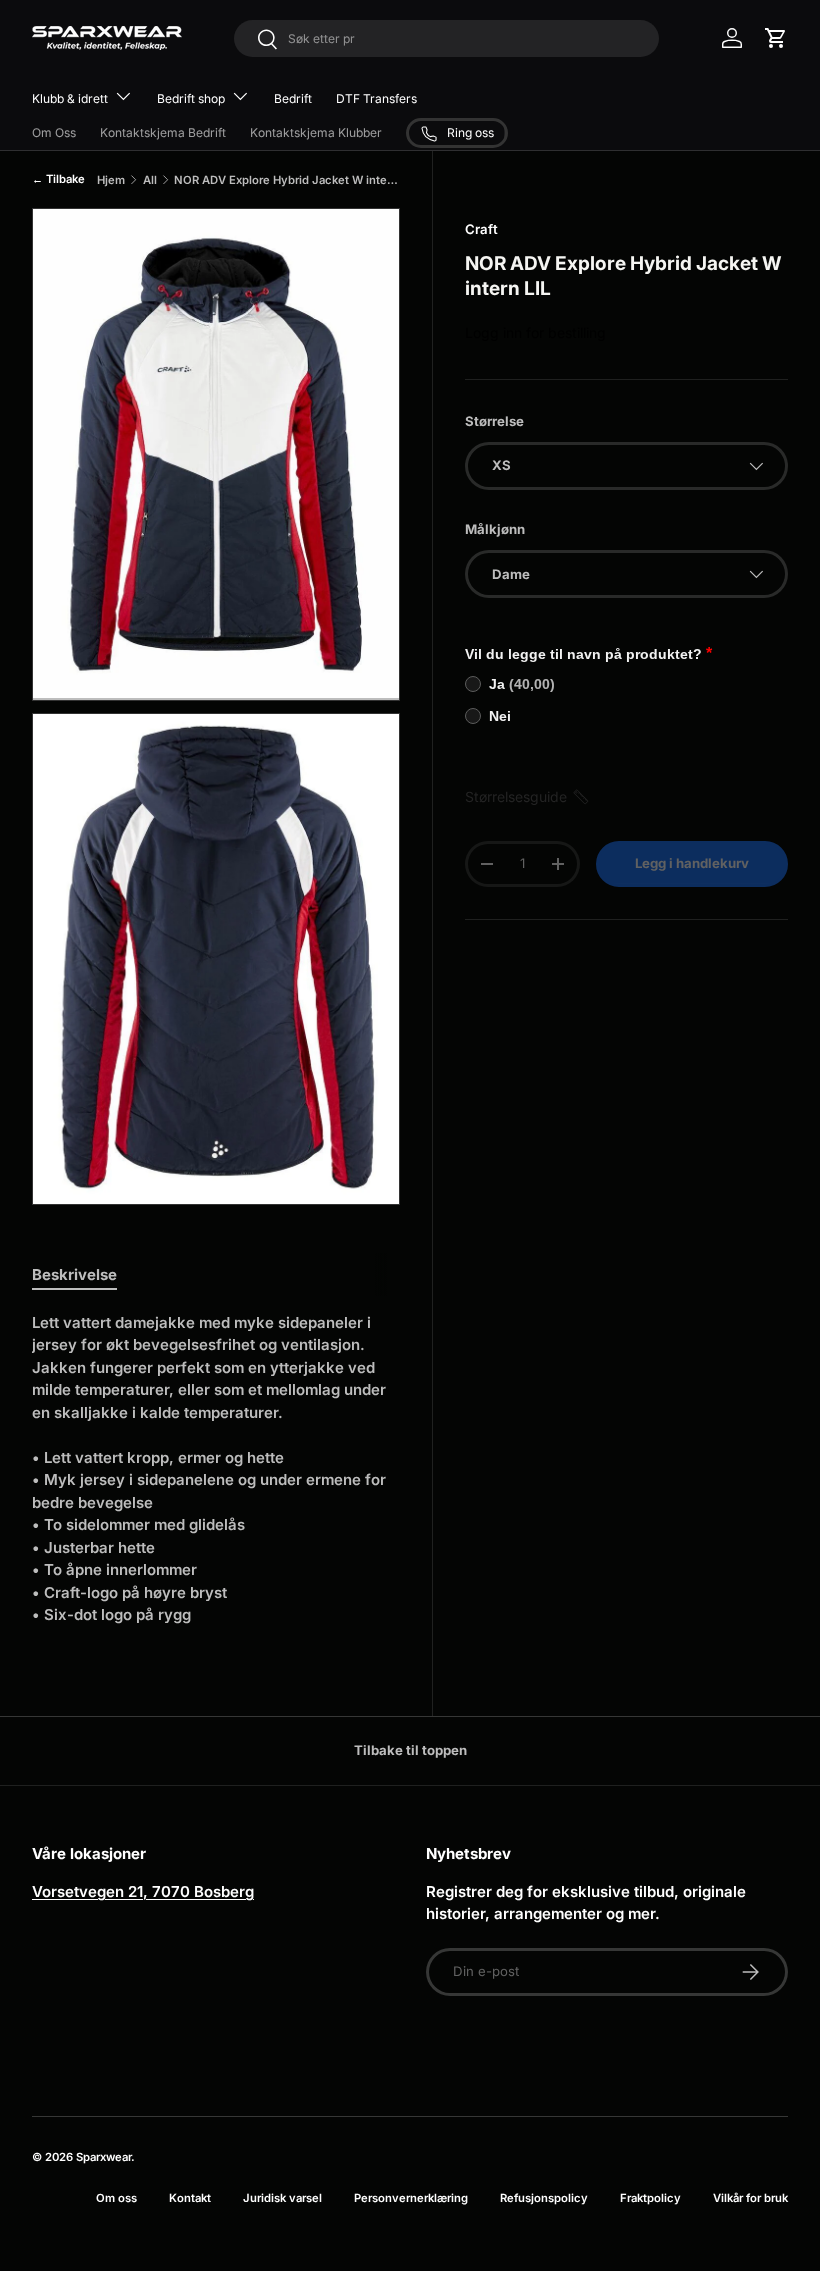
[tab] (74, 1274)
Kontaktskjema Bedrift (163, 132)
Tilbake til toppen (410, 1750)
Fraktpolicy (650, 2198)
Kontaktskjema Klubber (316, 132)
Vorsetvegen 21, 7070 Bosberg (143, 1891)
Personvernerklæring (411, 2198)
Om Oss (54, 132)
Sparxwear (103, 2157)
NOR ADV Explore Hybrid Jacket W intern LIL (286, 180)
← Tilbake (58, 179)
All (150, 180)
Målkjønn (495, 529)
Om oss (116, 2198)
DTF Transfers (376, 98)
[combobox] (446, 38)
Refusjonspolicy (544, 2198)
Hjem (111, 180)
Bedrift (293, 98)
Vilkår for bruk (750, 2198)
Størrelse (494, 421)
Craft (481, 229)
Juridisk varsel (282, 2198)
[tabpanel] (216, 1469)
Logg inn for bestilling (535, 332)
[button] (776, 38)
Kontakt (190, 2198)
